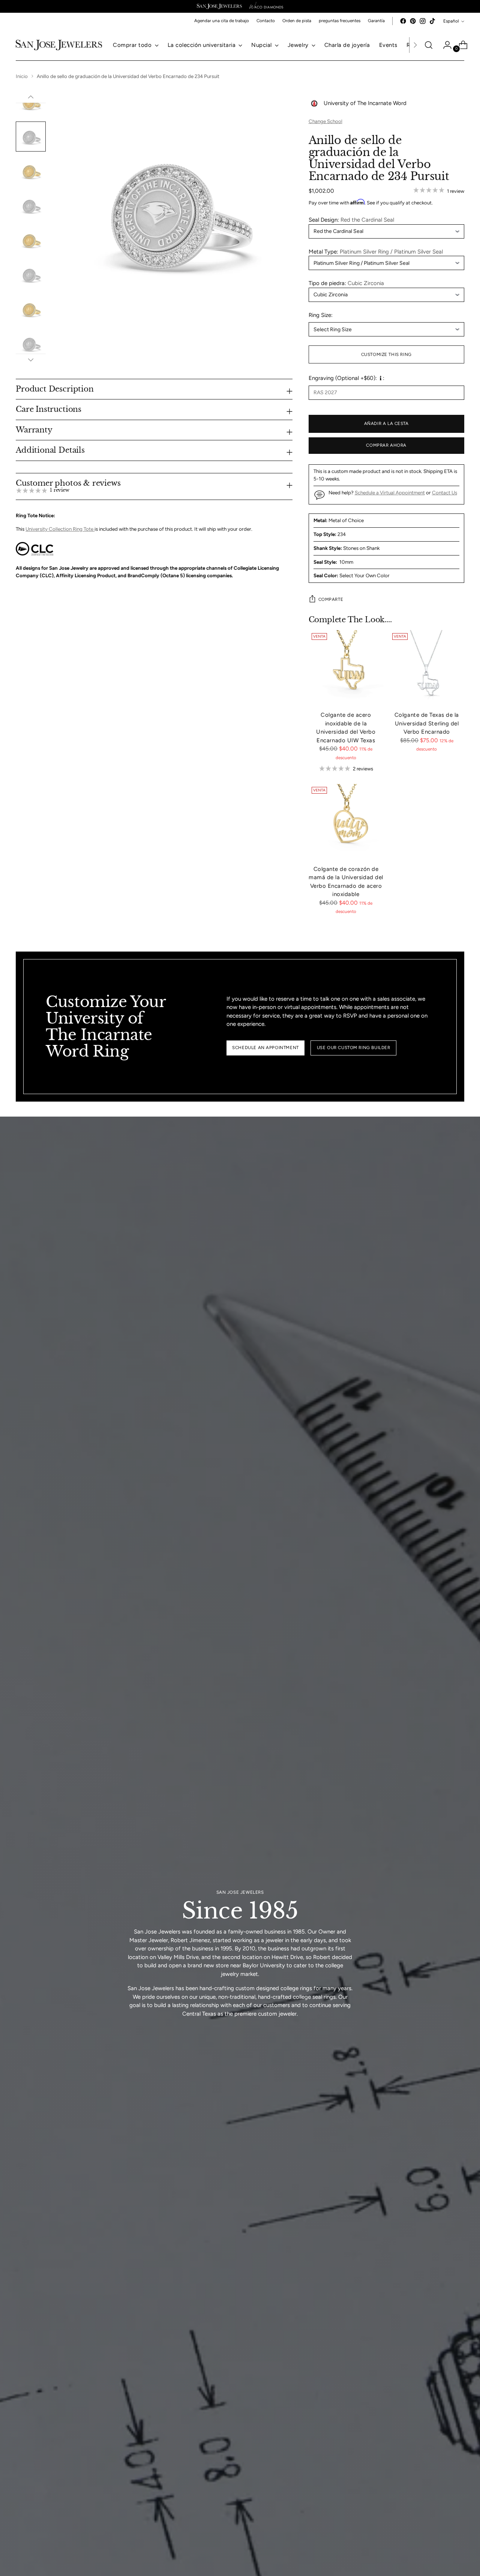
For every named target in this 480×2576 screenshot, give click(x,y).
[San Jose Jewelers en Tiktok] (432, 21)
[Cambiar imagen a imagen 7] (31, 275)
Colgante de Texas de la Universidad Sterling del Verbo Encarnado (427, 723)
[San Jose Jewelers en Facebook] (403, 21)
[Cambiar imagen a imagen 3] (31, 137)
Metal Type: (376, 252)
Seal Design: (351, 220)
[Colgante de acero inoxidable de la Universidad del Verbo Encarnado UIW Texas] (346, 668)
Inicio (22, 76)
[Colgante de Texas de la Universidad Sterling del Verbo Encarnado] (427, 668)
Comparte (331, 599)
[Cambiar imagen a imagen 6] (31, 240)
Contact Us (445, 492)
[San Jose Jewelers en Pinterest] (413, 21)
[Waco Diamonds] (266, 6)
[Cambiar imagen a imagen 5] (31, 206)
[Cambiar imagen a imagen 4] (31, 171)
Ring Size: (321, 315)
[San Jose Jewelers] (219, 6)
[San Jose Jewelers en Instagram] (423, 21)
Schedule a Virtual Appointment (390, 492)
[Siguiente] (415, 45)
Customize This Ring (386, 354)
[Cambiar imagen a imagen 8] (31, 309)
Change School (325, 121)
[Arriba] (31, 97)
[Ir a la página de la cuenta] (444, 45)
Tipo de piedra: (346, 283)
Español (451, 21)
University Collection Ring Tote (60, 529)
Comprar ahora (386, 445)
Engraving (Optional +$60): (343, 378)
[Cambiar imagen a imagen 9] (31, 344)
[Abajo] (31, 360)
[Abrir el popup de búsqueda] (429, 45)
